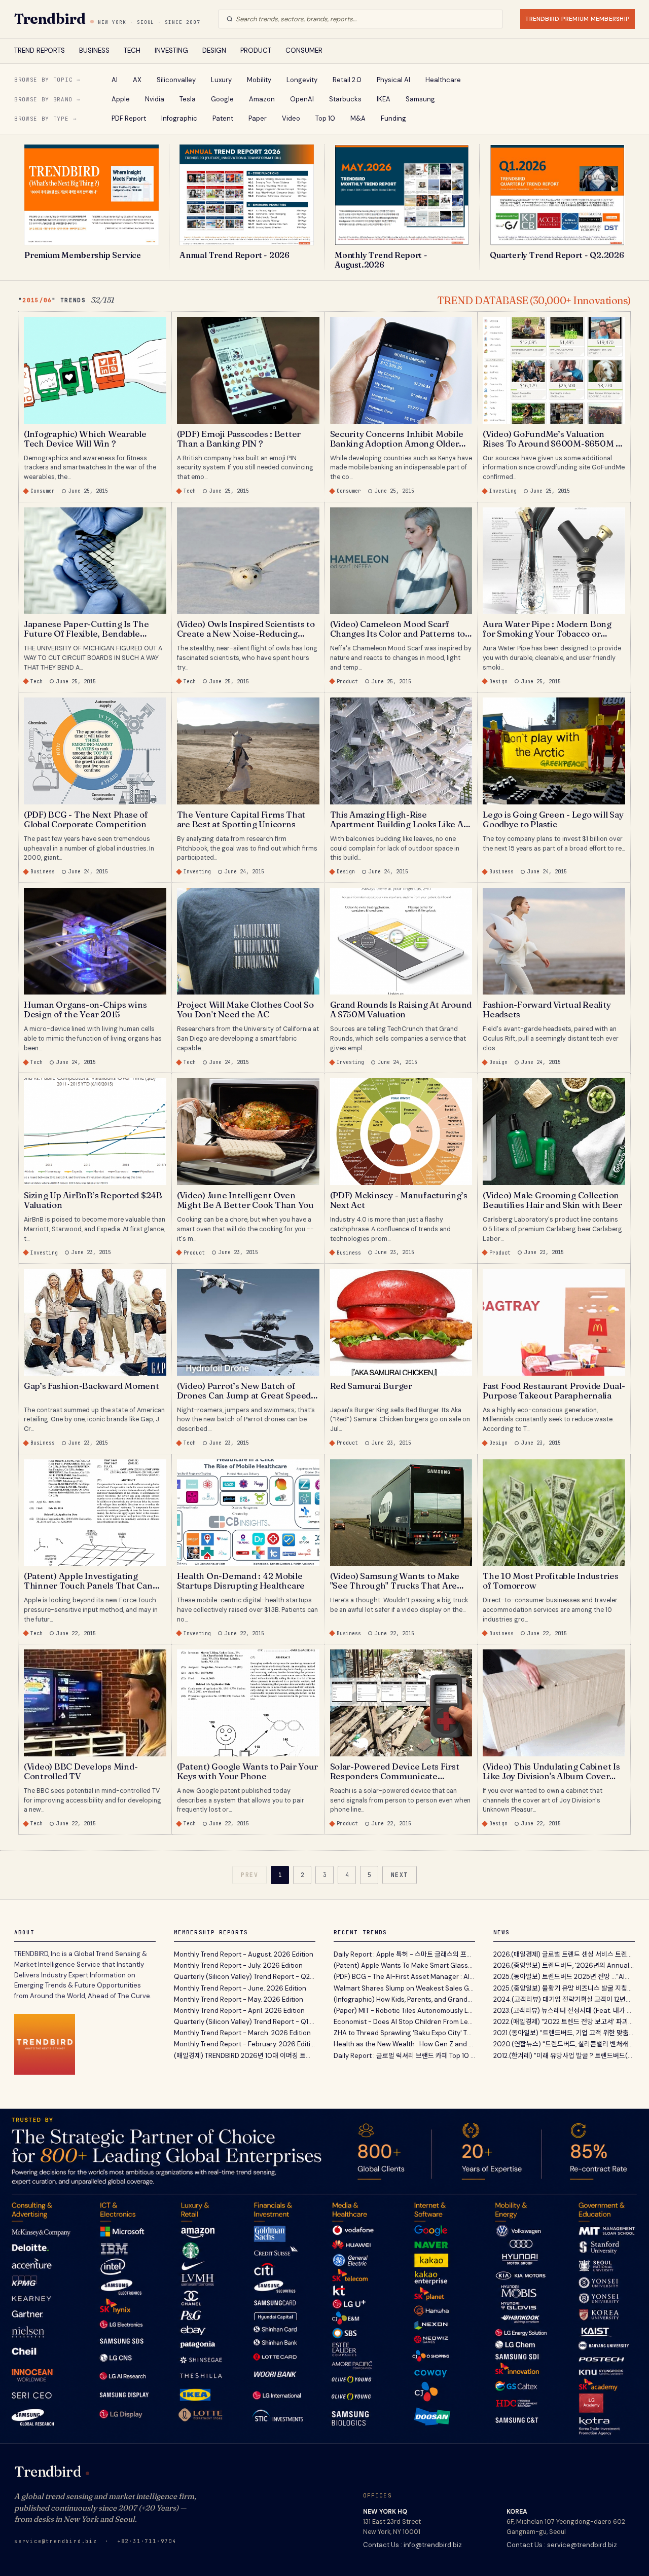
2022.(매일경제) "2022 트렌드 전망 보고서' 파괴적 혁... (564, 2022)
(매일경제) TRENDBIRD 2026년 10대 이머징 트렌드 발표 (245, 2056)
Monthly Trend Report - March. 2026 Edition (242, 2033)
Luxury (221, 80)
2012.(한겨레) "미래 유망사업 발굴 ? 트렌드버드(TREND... (564, 2056)
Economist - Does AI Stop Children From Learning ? (404, 2022)
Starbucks (345, 99)
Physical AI (393, 80)
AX (137, 80)
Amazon (262, 99)
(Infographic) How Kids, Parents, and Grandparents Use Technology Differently (404, 1999)
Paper (258, 118)
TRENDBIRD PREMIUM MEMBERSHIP (578, 19)
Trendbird (50, 19)
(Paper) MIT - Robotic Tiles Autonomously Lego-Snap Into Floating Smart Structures (404, 2011)
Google (222, 99)
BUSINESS (94, 50)
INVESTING (171, 50)
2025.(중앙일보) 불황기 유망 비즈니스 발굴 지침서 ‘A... (564, 1988)
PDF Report (129, 118)
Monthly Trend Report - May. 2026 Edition (239, 1999)
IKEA (384, 99)
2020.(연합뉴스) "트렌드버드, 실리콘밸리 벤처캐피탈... (564, 2044)
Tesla (188, 99)
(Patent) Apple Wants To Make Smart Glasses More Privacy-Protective (404, 1965)
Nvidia (155, 99)
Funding (393, 118)
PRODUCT (256, 50)
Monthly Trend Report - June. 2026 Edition (240, 1988)
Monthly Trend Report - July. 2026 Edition (238, 1965)
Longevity (302, 80)
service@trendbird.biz (56, 2541)
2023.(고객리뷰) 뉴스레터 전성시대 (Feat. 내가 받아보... (564, 2011)
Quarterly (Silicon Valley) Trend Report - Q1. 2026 (245, 2022)
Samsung (420, 99)
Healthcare (443, 80)
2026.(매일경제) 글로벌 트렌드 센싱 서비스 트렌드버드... (564, 1954)
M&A (358, 118)
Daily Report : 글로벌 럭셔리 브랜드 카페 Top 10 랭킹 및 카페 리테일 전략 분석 (404, 2056)
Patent (223, 118)
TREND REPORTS (40, 50)
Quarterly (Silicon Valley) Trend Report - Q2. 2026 (245, 1977)
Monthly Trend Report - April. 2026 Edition (239, 2011)
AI (115, 80)
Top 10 (325, 118)
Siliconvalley (176, 80)
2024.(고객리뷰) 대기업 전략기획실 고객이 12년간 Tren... (564, 1999)
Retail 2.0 (347, 80)
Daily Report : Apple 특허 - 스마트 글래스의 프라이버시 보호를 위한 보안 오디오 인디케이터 (404, 1954)
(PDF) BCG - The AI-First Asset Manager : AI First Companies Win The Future (404, 1977)
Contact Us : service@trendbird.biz (562, 2545)
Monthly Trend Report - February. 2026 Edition (245, 2044)
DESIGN (214, 50)
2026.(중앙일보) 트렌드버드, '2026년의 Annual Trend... (564, 1965)
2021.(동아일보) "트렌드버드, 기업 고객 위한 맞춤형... (564, 2033)
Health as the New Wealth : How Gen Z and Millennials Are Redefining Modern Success (404, 2044)
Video (291, 118)
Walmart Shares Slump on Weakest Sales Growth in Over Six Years (404, 1988)
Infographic (179, 118)
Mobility (259, 80)
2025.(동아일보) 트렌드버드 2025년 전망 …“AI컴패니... (564, 1977)
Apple (121, 99)
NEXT (400, 1875)
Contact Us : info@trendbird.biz (412, 2545)
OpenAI (302, 99)
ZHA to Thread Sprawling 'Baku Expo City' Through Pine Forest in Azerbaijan (404, 2033)
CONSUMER (304, 50)
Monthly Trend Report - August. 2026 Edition (244, 1954)
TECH (132, 50)
